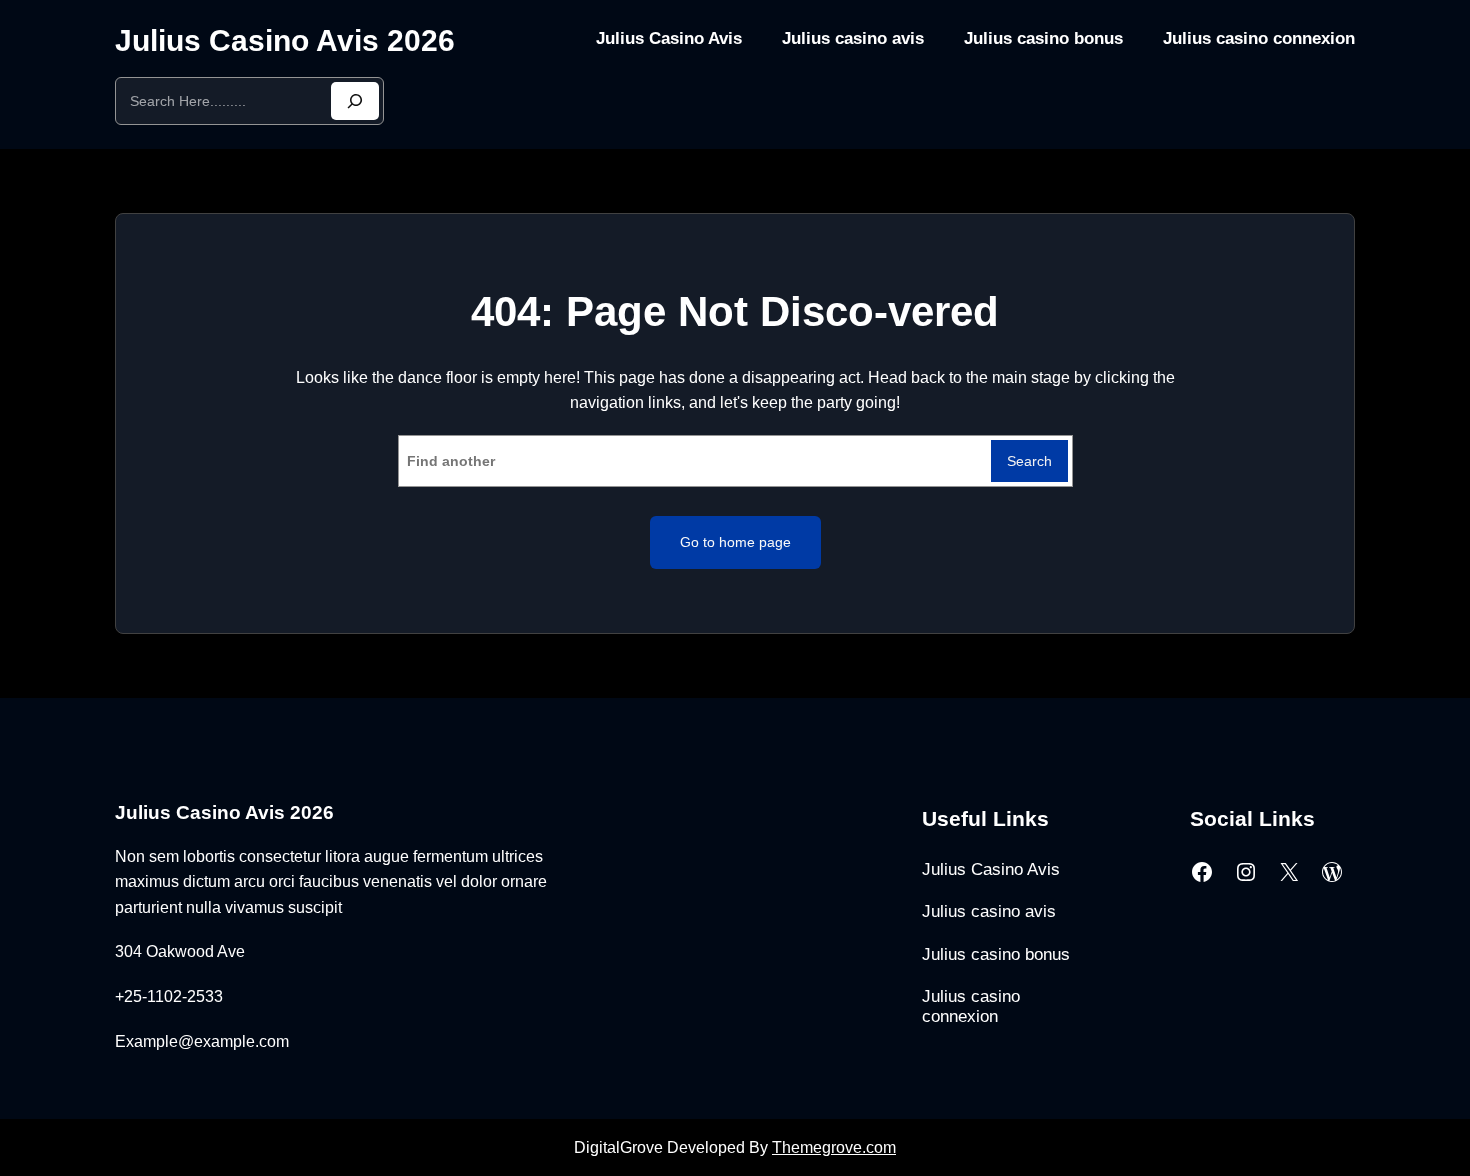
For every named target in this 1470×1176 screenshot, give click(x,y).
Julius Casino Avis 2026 (285, 40)
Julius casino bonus (1043, 38)
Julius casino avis (853, 38)
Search (1029, 461)
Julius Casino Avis (669, 38)
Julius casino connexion (1259, 38)
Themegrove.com (834, 1147)
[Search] (355, 101)
